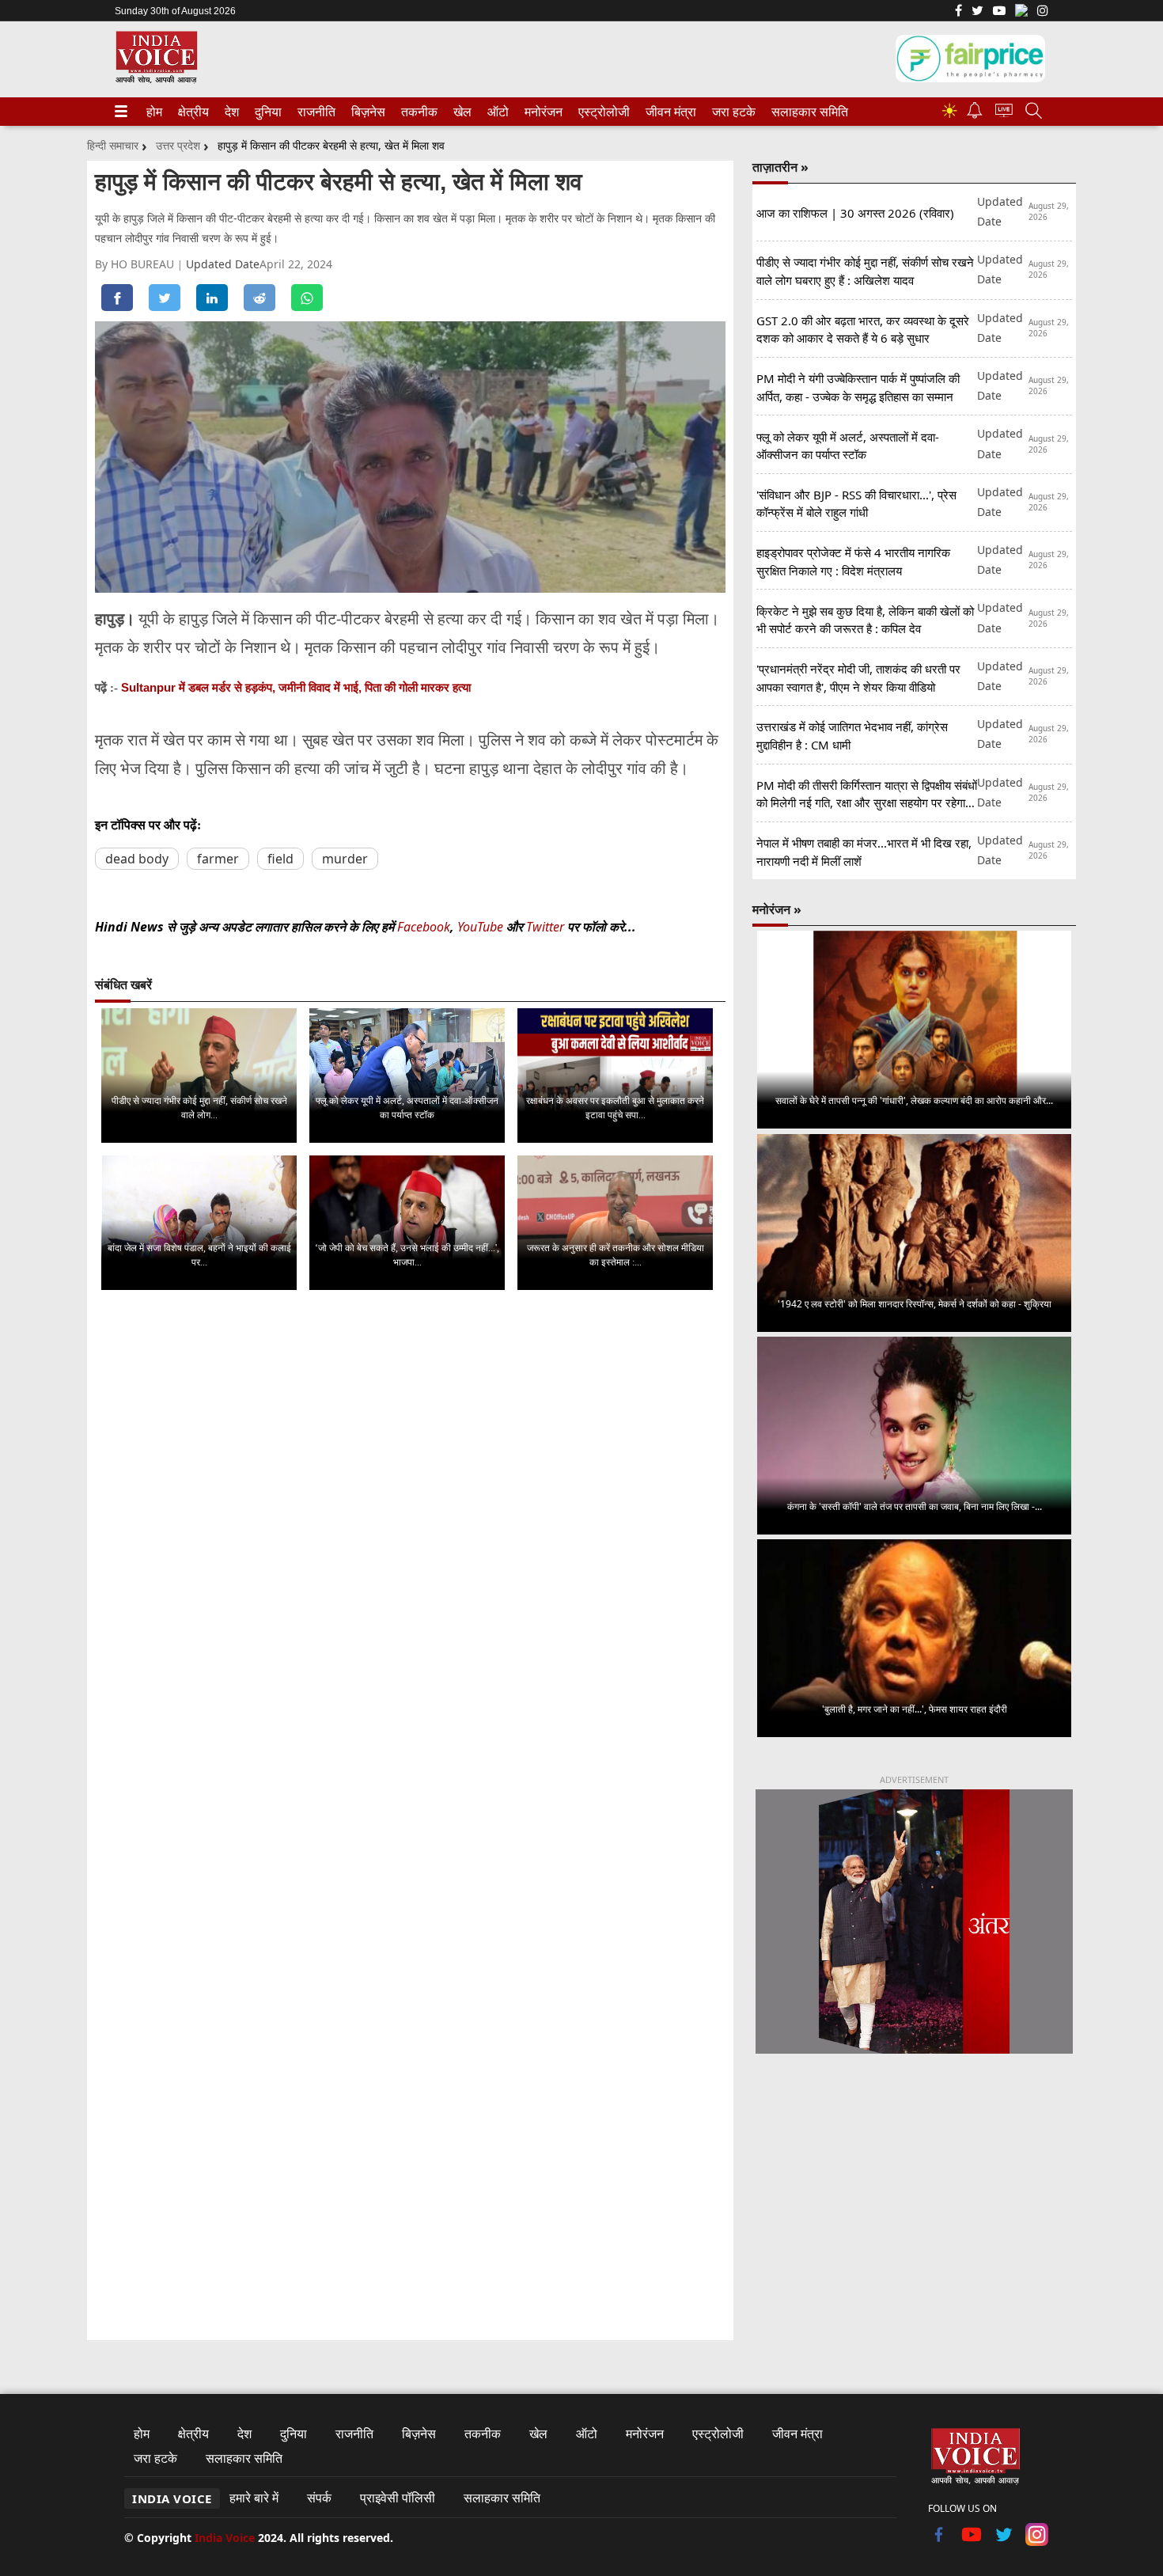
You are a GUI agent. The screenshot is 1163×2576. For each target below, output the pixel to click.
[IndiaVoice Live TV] (1004, 113)
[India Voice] (156, 80)
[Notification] (975, 114)
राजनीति (314, 112)
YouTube (482, 927)
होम (153, 112)
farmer (218, 859)
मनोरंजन (541, 112)
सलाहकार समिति (805, 112)
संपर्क (319, 2498)
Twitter (545, 927)
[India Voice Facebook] (958, 12)
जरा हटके (731, 112)
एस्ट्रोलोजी (601, 112)
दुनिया (267, 112)
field (280, 859)
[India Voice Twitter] (977, 12)
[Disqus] (410, 1502)
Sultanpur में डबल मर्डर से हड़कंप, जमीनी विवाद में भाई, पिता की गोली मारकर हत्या (296, 687)
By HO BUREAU (136, 264)
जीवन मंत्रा (668, 112)
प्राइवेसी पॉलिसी (398, 2498)
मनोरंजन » (777, 909)
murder (345, 859)
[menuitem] (154, 112)
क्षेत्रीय (191, 112)
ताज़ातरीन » (780, 167)
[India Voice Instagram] (1043, 12)
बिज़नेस (366, 112)
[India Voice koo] (1021, 13)
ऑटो (497, 112)
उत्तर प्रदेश (178, 145)
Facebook (424, 927)
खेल (461, 112)
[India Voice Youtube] (999, 12)
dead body (137, 859)
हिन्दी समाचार (113, 145)
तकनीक (417, 112)
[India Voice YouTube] (972, 2541)
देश (231, 112)
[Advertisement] (914, 2198)
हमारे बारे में (254, 2498)
